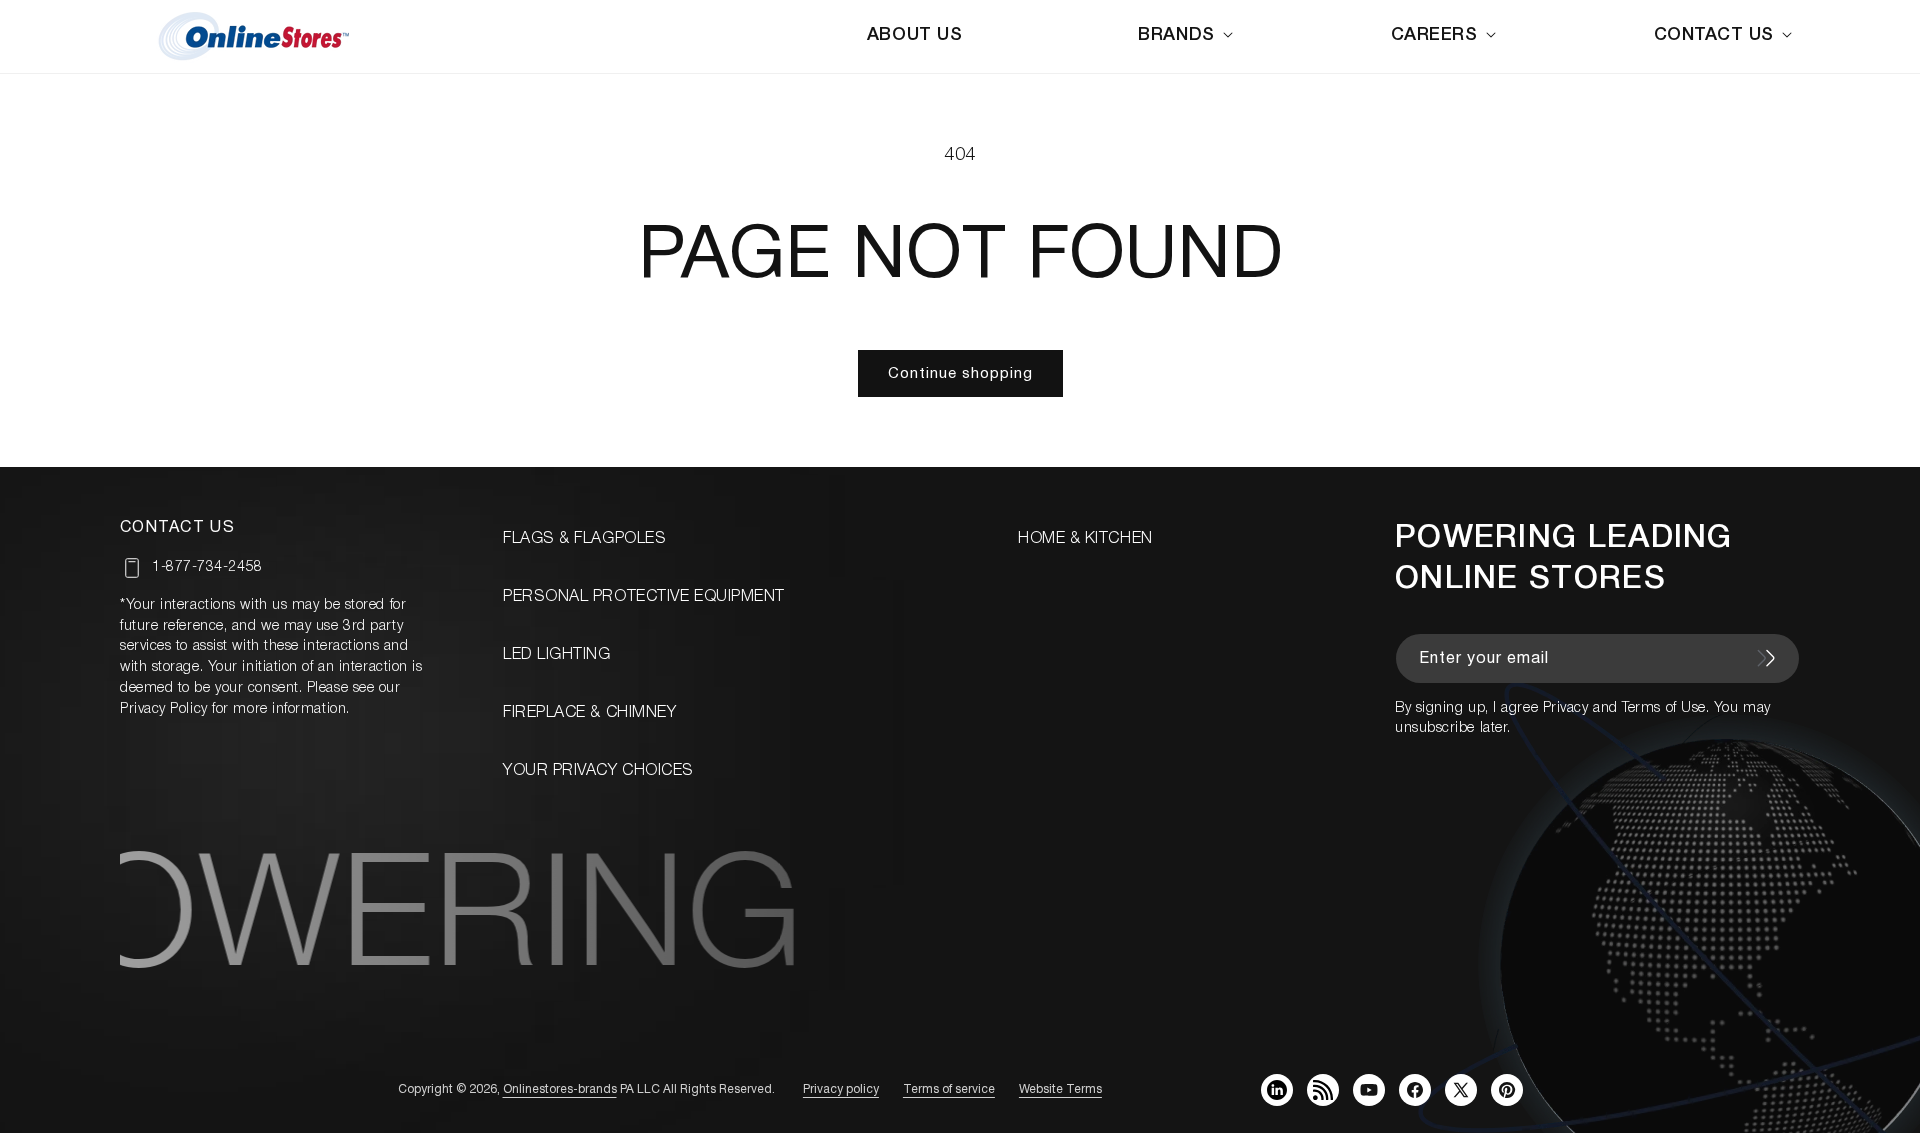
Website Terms (1060, 1089)
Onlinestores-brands (560, 1089)
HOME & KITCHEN (1085, 539)
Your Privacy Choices (598, 771)
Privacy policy (841, 1089)
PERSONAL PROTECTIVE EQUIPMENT (644, 597)
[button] (1189, 35)
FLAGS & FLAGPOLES (584, 539)
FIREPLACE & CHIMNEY (589, 713)
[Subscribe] (1766, 658)
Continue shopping (960, 374)
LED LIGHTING (557, 655)
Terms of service (949, 1089)
